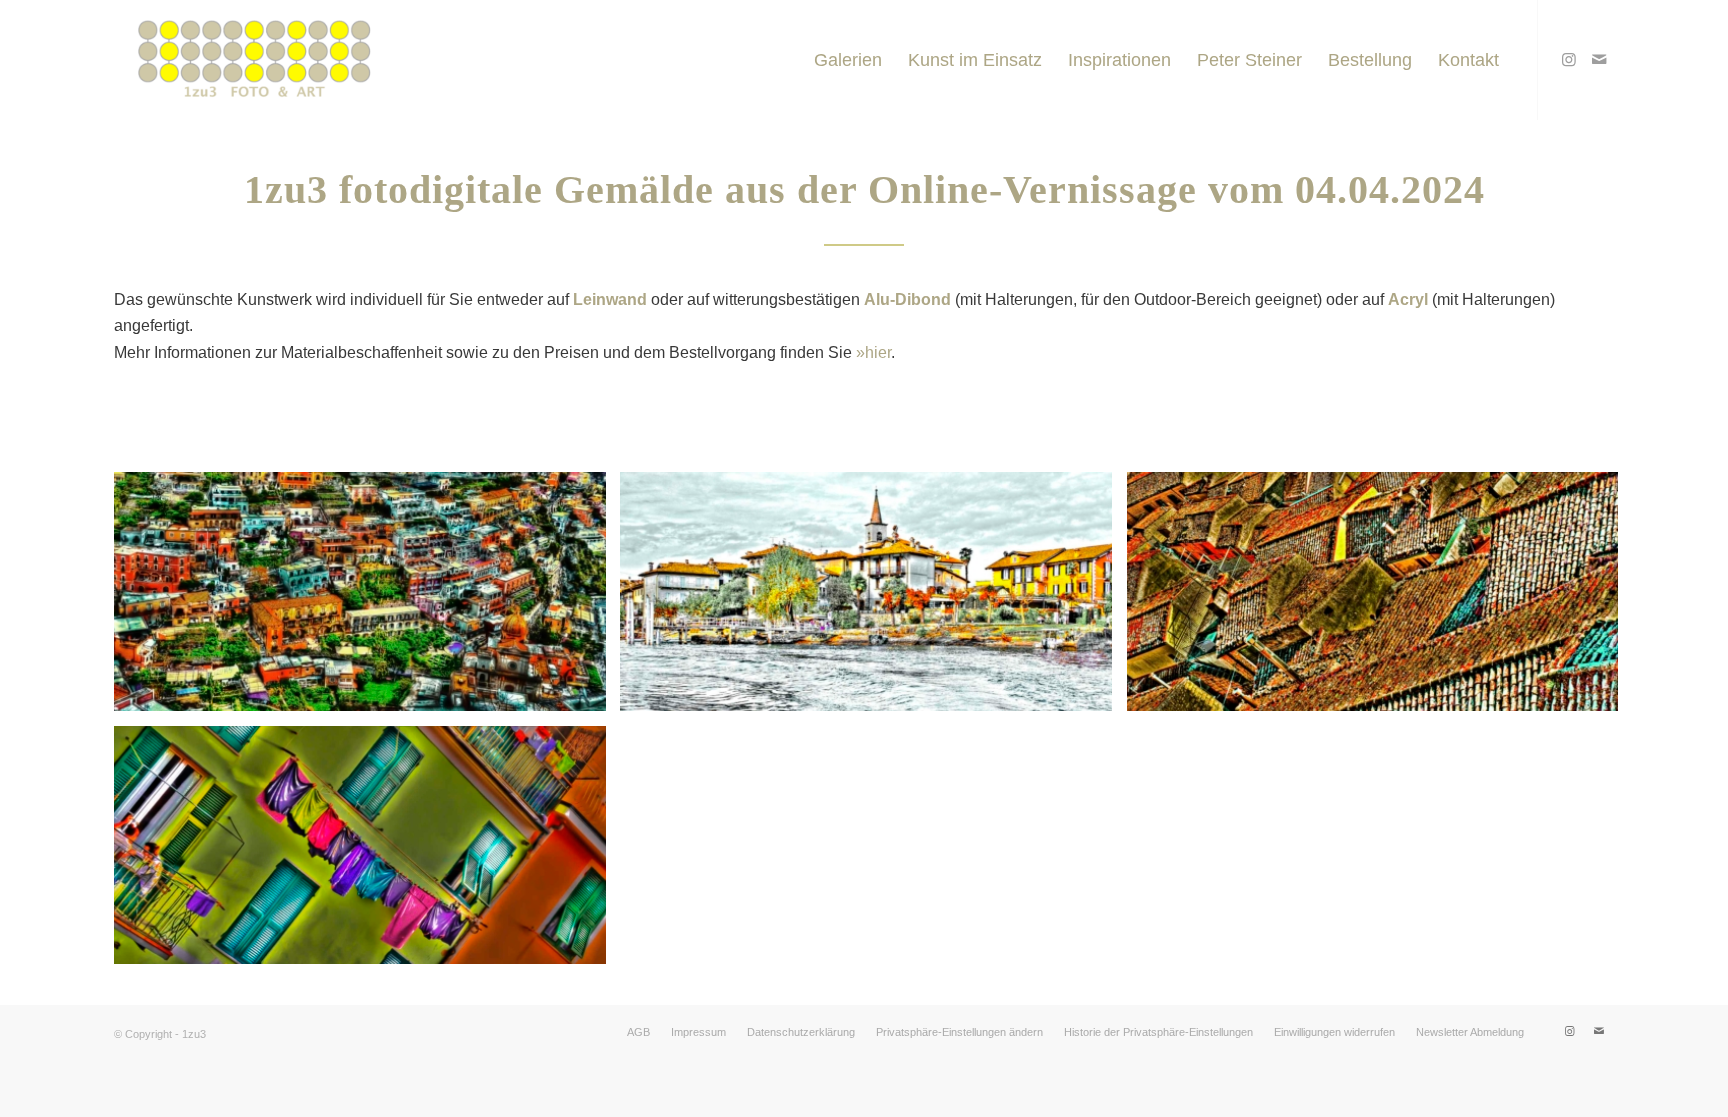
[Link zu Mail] (1599, 59)
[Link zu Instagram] (1569, 59)
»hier (873, 352)
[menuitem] (848, 60)
